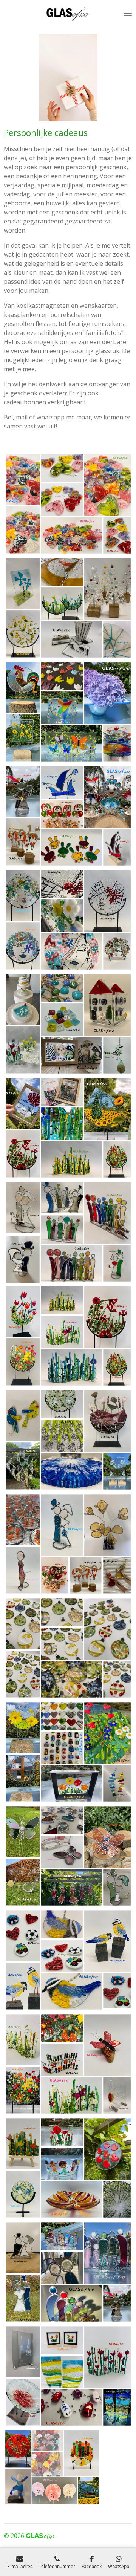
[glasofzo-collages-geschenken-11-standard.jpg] (68, 2376)
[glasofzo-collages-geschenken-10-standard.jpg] (68, 2272)
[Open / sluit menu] (128, 13)
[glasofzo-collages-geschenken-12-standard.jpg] (68, 2064)
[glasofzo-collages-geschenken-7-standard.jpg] (68, 1960)
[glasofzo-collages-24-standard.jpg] (68, 504)
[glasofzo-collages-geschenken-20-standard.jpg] (68, 1024)
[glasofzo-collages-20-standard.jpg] (68, 1232)
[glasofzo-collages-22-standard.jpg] (68, 920)
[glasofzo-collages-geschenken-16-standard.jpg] (68, 1440)
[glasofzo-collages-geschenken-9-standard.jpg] (68, 1856)
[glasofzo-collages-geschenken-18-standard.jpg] (68, 712)
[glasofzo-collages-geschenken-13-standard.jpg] (52, 2467)
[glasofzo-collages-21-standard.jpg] (68, 1336)
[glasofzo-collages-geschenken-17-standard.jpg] (68, 2168)
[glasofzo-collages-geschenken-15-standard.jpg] (68, 608)
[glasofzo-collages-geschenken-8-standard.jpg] (68, 1544)
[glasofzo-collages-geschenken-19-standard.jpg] (68, 1752)
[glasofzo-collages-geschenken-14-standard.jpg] (68, 1128)
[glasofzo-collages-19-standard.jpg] (68, 816)
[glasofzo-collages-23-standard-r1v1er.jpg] (68, 1648)
